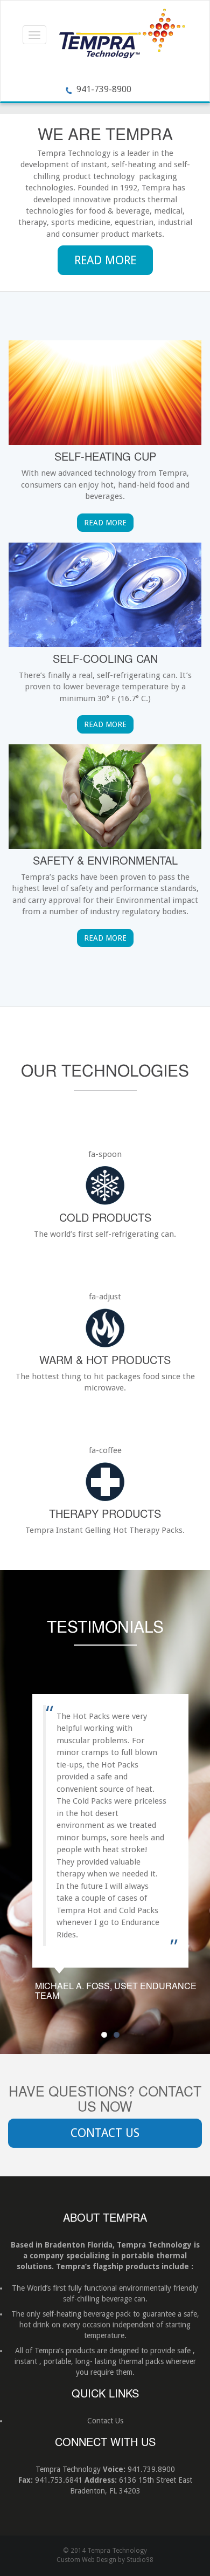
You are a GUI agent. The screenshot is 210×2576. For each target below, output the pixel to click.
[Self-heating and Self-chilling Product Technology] (122, 36)
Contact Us (105, 2133)
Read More (105, 260)
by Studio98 (136, 2560)
